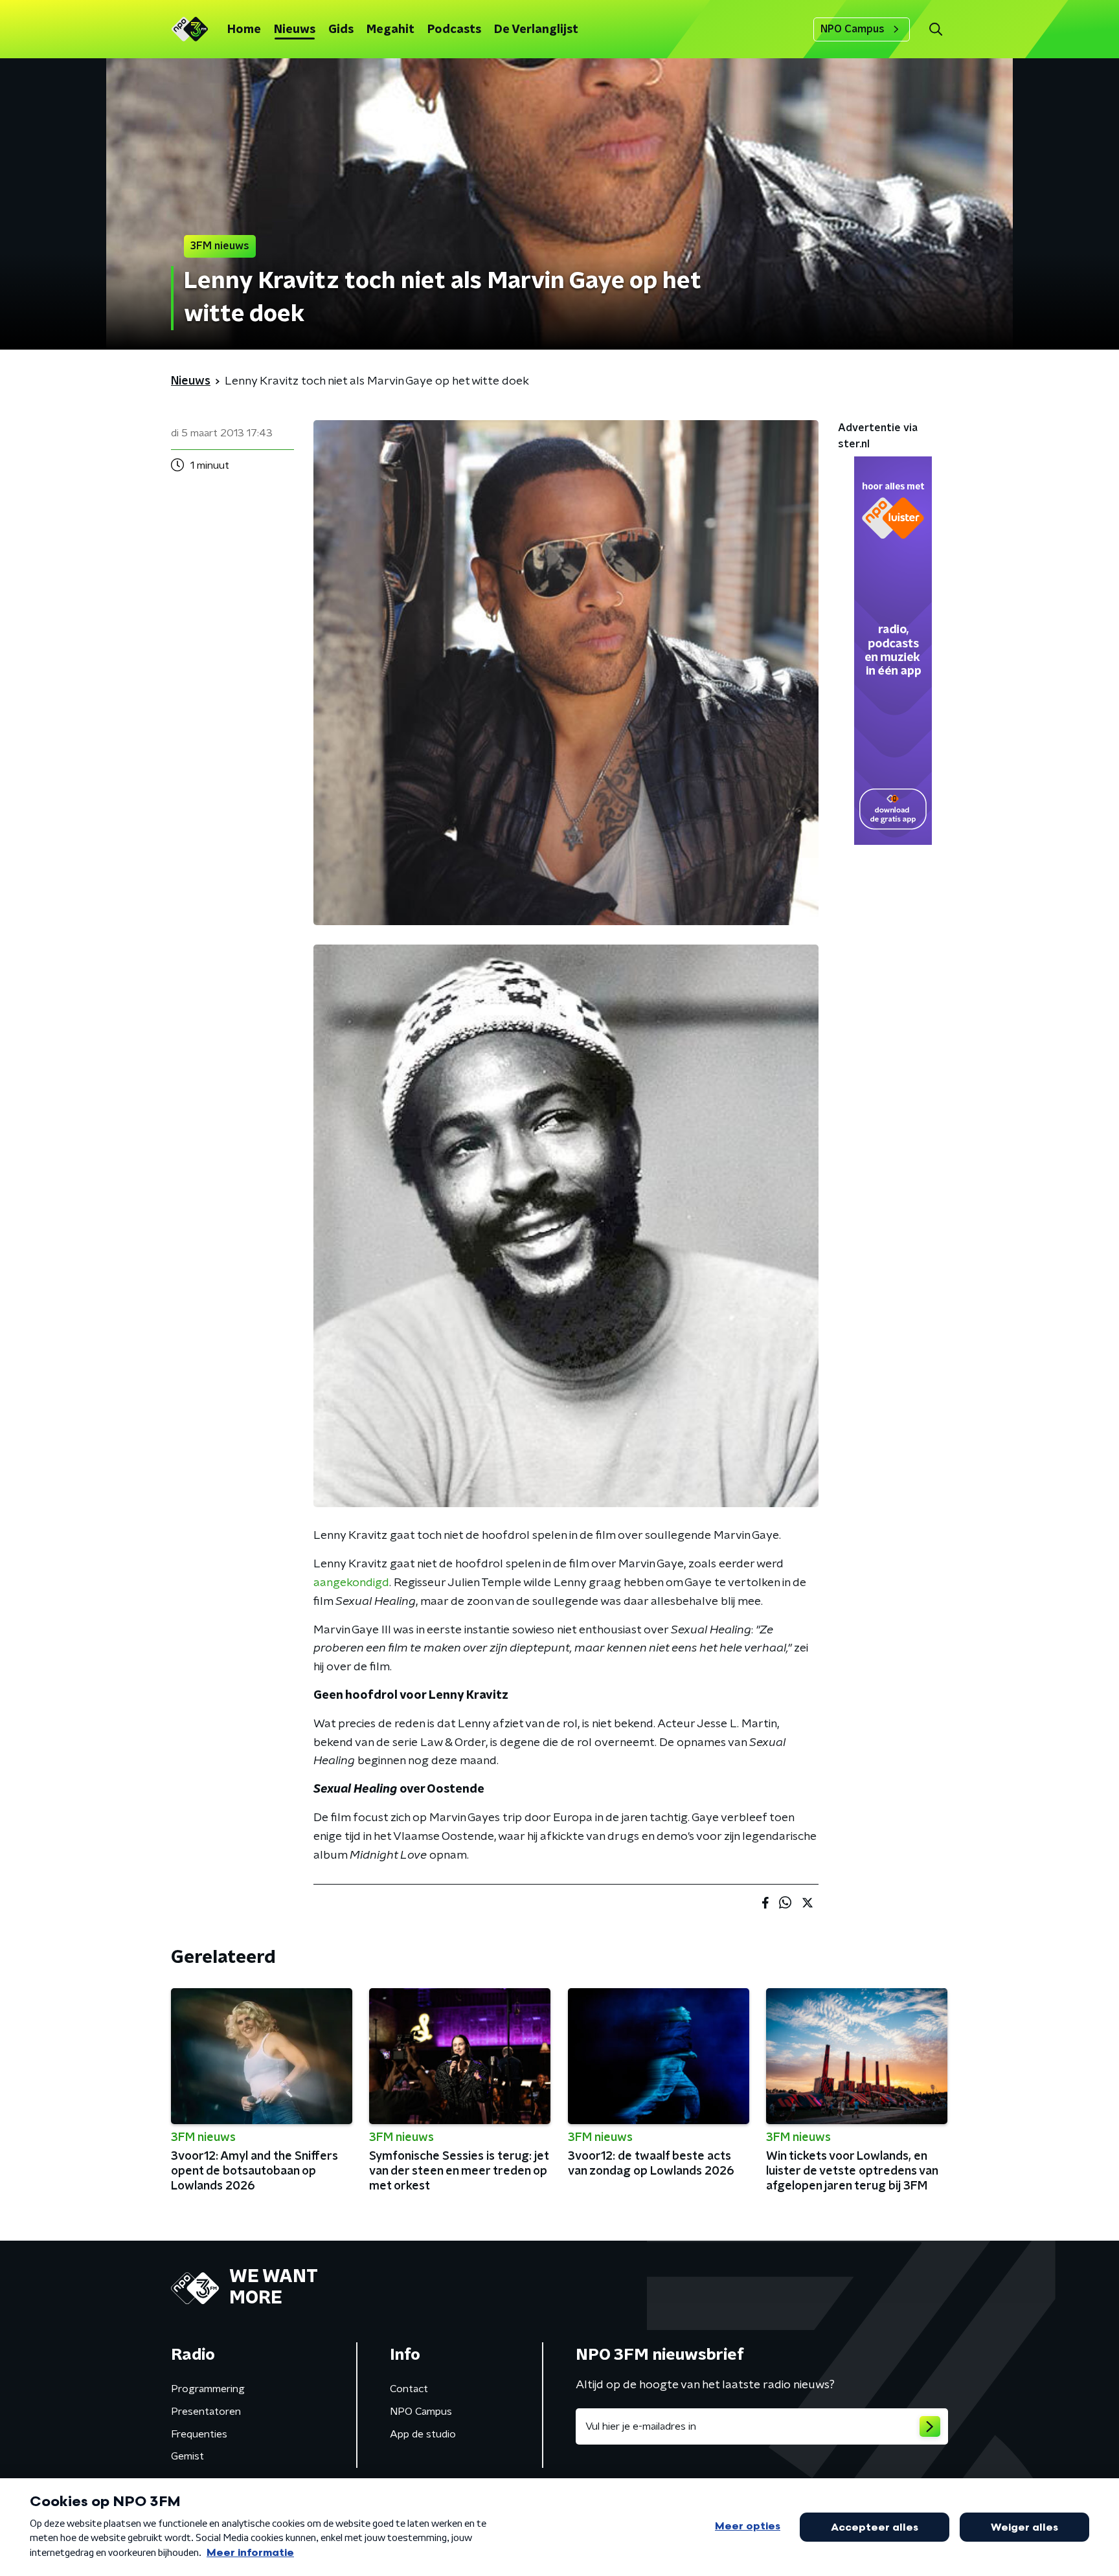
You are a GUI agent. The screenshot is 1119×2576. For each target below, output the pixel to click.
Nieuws (295, 30)
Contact (409, 2389)
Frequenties (199, 2434)
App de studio (423, 2434)
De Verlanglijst (536, 30)
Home (244, 30)
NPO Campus (853, 29)
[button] (935, 29)
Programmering (208, 2389)
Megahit (390, 30)
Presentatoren (206, 2412)
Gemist (187, 2456)
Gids (341, 30)
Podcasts (454, 30)
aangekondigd (351, 1583)
